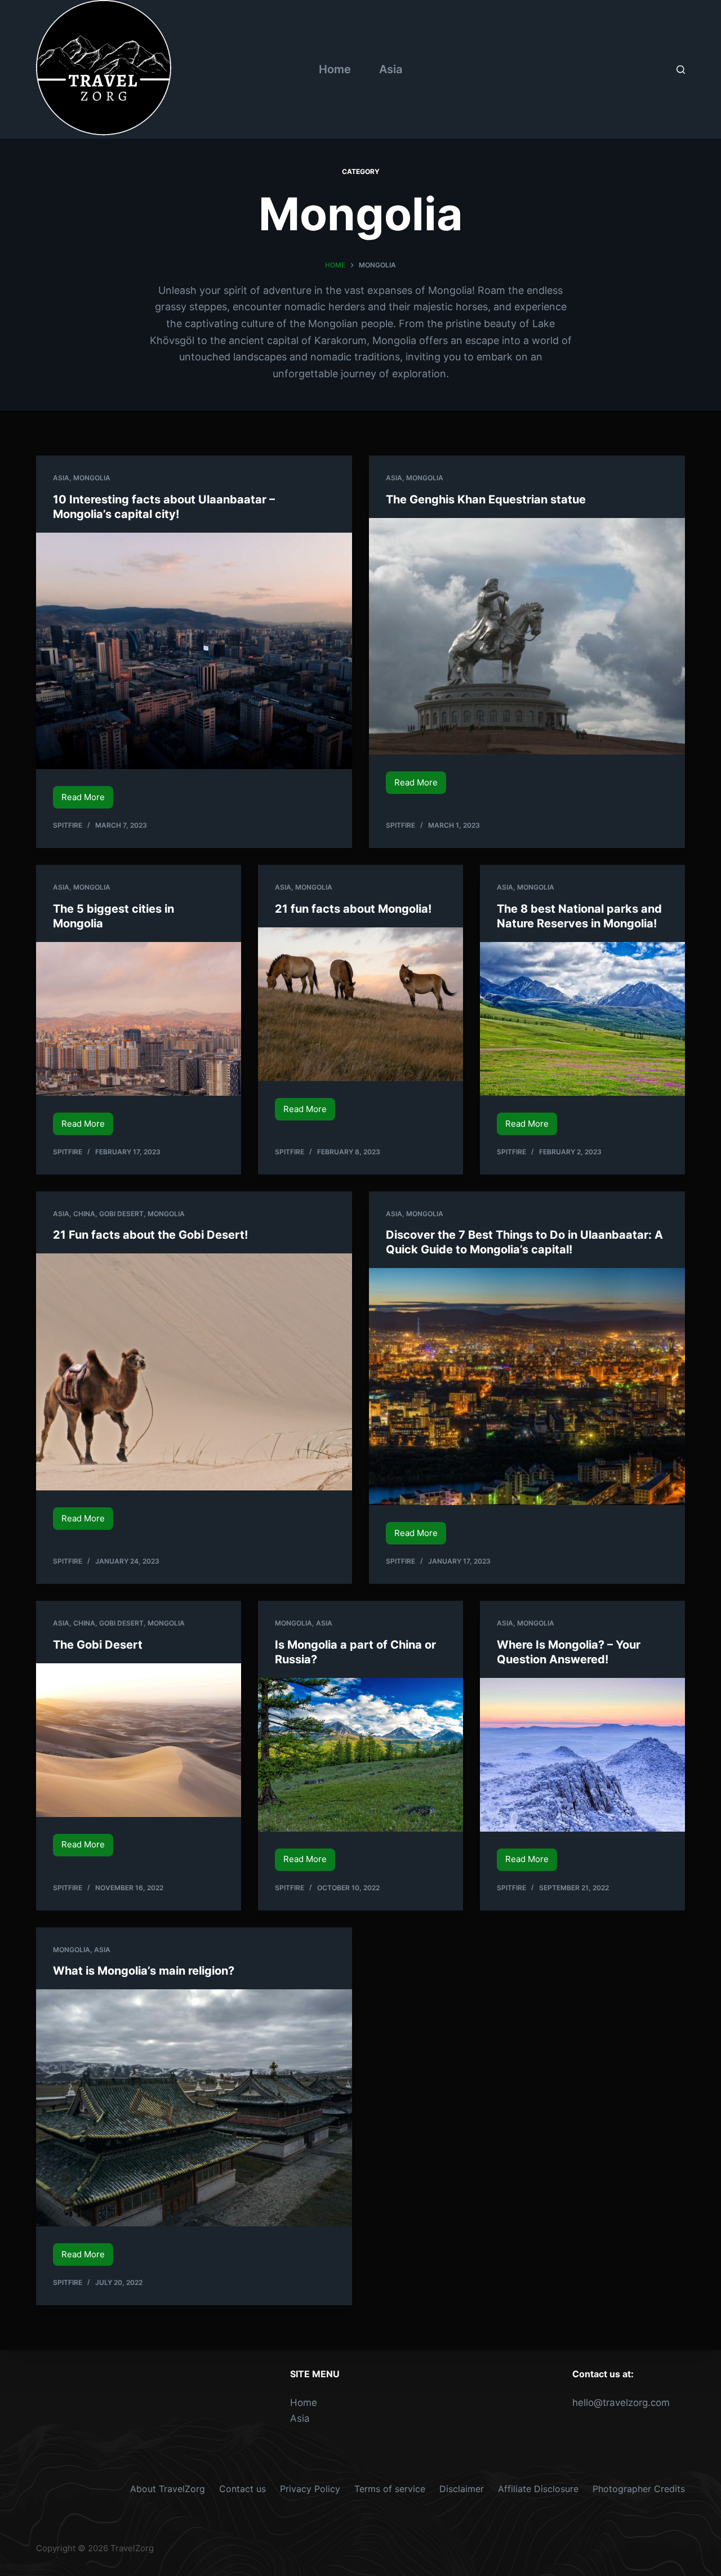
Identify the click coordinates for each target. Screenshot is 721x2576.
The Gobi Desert (99, 1645)
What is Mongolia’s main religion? (144, 1971)
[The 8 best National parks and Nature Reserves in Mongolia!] (582, 1019)
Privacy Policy (310, 2489)
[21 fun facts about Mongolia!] (360, 1004)
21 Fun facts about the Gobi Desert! (150, 1235)
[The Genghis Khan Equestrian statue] (527, 637)
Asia (391, 69)
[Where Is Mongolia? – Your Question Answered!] (582, 1755)
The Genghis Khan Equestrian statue (486, 499)
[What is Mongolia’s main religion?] (194, 2108)
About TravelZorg (168, 2489)
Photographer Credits (639, 2489)
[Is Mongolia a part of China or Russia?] (360, 1755)
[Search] (681, 70)
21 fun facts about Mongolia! (353, 909)
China (84, 1214)
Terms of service (390, 2489)
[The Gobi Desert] (139, 1740)
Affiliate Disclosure (538, 2489)
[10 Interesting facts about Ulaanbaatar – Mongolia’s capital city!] (194, 651)
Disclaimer (462, 2489)
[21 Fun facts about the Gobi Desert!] (194, 1372)
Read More (87, 800)
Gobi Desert (121, 1214)
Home (335, 69)
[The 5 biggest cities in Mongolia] (139, 1019)
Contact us (242, 2489)
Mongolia (92, 478)
